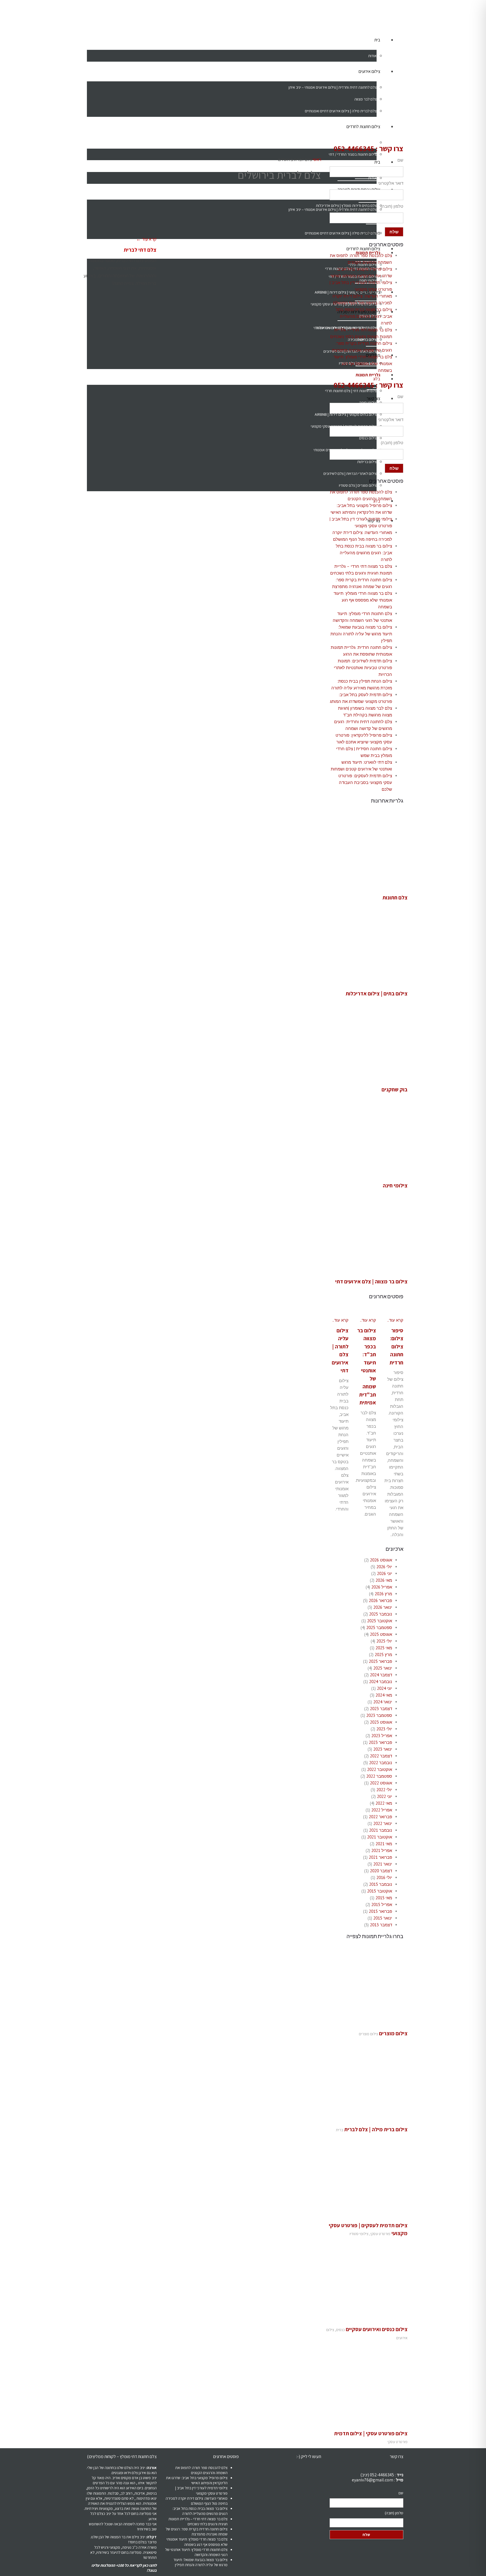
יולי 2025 (384, 1641)
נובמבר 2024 (381, 1682)
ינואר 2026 (383, 1607)
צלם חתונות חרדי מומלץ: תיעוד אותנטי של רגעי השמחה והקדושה (196, 2552)
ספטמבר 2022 (379, 1776)
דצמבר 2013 (381, 1925)
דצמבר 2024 (381, 1675)
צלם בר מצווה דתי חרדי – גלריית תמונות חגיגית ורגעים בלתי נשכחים (198, 2521)
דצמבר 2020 (381, 1871)
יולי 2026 (384, 1567)
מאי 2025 (384, 1648)
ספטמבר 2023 (379, 1715)
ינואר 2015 (383, 1918)
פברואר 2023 (380, 1742)
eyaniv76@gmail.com (373, 2480)
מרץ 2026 (383, 1594)
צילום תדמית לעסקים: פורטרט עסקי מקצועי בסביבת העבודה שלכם (365, 782)
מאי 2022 (384, 1803)
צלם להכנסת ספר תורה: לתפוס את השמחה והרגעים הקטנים (201, 2470)
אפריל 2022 (382, 1810)
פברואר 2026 (380, 1600)
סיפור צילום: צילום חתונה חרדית (396, 1346)
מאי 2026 (384, 1580)
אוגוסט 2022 (381, 1783)
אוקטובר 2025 (380, 1621)
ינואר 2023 (383, 1749)
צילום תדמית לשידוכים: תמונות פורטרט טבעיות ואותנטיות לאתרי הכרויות (363, 668)
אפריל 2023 (382, 1736)
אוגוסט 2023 (381, 1722)
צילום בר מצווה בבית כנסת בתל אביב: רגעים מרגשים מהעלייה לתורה (364, 316)
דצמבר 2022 (381, 1756)
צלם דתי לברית (140, 250)
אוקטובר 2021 (380, 1837)
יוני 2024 (384, 1688)
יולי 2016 (384, 1877)
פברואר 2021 (380, 1857)
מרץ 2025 (383, 1655)
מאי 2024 (384, 1695)
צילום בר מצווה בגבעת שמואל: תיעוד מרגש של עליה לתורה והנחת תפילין (361, 634)
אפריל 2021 (382, 1850)
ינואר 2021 (383, 1864)
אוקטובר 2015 (380, 1891)
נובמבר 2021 (381, 1830)
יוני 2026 (384, 1573)
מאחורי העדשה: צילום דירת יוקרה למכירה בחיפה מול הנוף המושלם (197, 2501)
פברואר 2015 (380, 1911)
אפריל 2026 (382, 1587)
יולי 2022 (384, 1790)
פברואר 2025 (380, 1661)
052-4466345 (354, 148)
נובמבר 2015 (381, 1884)
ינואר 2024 (383, 1702)
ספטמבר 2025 (379, 1627)
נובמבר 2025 (381, 1614)
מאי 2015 (384, 1898)
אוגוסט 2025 (381, 1634)
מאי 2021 (384, 1844)
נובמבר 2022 (381, 1763)
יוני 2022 (384, 1796)
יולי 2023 (384, 1729)
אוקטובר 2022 (380, 1769)
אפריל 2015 (382, 1904)
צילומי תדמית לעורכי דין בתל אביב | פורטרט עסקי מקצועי (201, 2490)
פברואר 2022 (380, 1817)
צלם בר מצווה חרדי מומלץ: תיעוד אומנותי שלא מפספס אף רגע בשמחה (363, 364)
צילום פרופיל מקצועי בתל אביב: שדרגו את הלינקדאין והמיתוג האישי (197, 2480)
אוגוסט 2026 (381, 1560)
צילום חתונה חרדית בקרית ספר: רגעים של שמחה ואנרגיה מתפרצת (197, 2532)
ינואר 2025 (383, 1668)
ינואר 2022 (383, 1823)
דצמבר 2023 (381, 1709)
